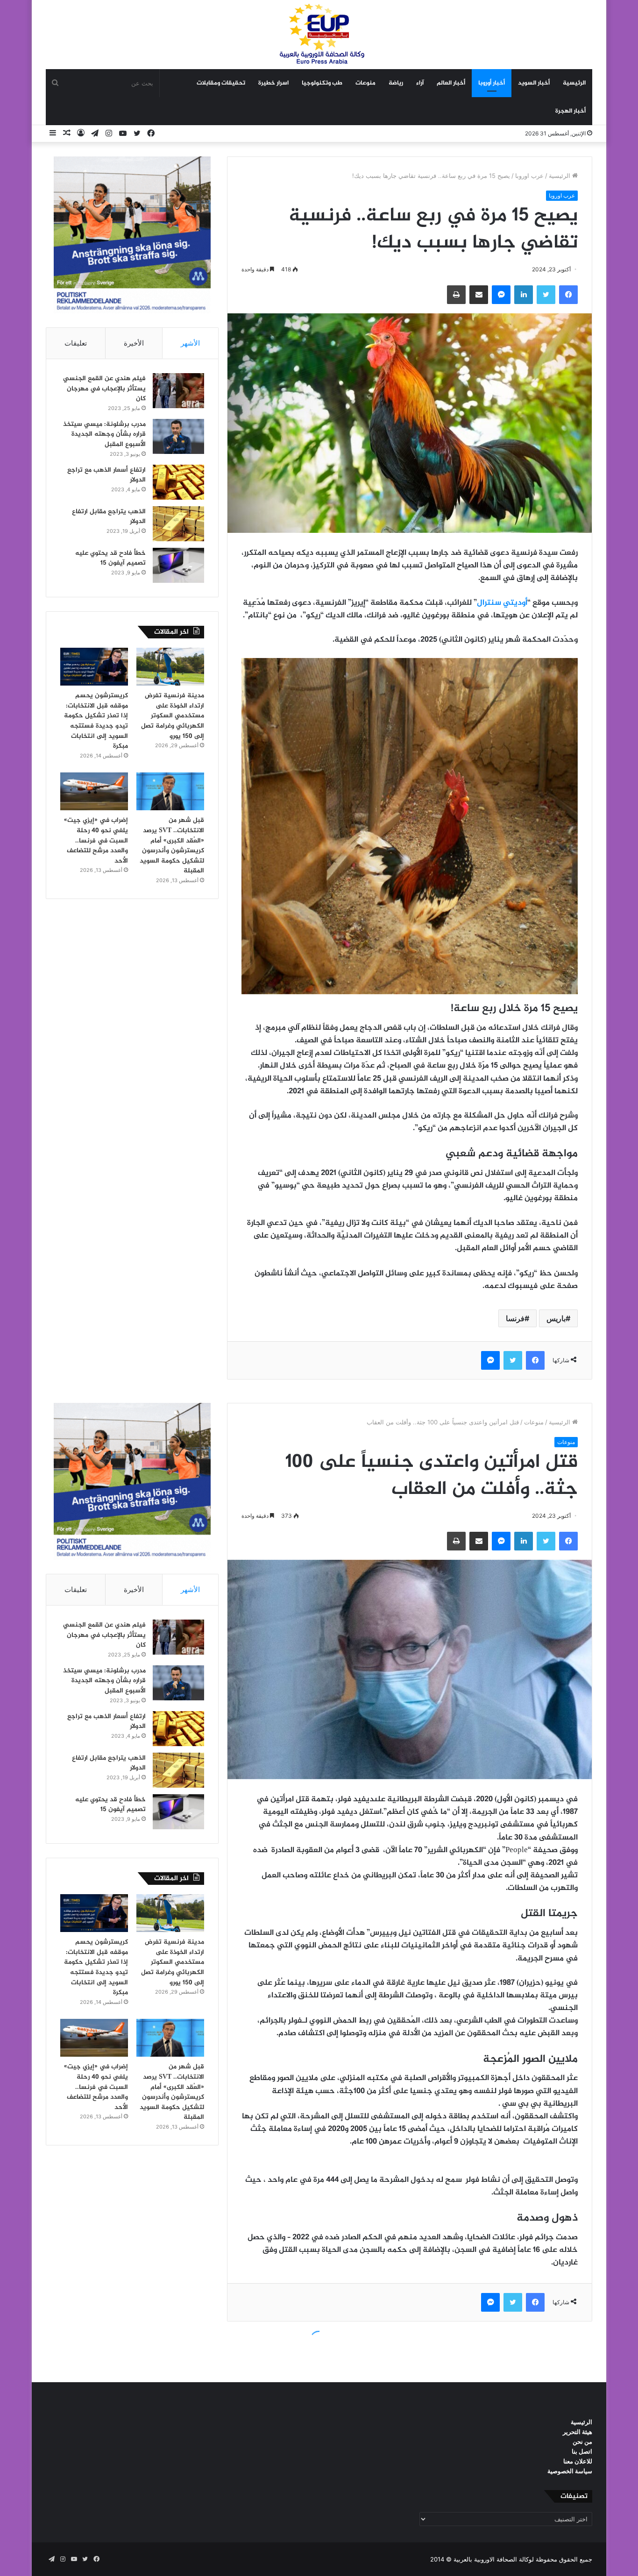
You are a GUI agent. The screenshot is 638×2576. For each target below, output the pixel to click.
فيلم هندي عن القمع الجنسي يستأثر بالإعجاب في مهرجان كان (104, 389)
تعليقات (76, 343)
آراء (420, 83)
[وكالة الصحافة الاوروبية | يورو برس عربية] (319, 34)
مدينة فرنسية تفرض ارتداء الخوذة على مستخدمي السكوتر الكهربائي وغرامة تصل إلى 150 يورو (173, 716)
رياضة (396, 83)
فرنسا (515, 1318)
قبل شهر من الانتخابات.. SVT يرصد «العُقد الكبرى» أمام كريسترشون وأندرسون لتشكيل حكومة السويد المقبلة (172, 846)
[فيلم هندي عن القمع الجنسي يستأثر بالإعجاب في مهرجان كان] (178, 391)
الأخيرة (134, 343)
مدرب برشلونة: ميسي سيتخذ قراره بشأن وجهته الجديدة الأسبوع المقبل (104, 434)
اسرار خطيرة (273, 83)
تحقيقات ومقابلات (221, 83)
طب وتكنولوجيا (322, 83)
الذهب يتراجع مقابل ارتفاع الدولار (109, 517)
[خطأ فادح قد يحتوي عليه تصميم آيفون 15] (178, 565)
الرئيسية (574, 83)
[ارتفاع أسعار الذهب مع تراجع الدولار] (178, 482)
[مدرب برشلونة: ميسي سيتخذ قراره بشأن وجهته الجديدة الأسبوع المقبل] (178, 436)
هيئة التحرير (578, 2432)
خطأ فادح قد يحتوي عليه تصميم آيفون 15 (110, 558)
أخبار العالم (451, 83)
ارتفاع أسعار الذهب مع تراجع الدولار (106, 475)
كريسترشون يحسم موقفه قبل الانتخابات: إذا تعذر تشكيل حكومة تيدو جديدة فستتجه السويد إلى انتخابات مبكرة (96, 721)
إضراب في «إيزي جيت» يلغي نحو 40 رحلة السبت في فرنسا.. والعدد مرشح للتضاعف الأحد (96, 840)
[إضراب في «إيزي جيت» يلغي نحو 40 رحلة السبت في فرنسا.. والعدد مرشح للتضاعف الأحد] (94, 792)
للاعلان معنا (578, 2461)
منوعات (365, 83)
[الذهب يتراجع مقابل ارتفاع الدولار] (178, 524)
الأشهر (190, 343)
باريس (556, 1318)
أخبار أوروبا (492, 83)
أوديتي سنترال (502, 603)
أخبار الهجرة (571, 111)
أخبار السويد (534, 83)
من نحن (582, 2442)
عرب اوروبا (529, 176)
